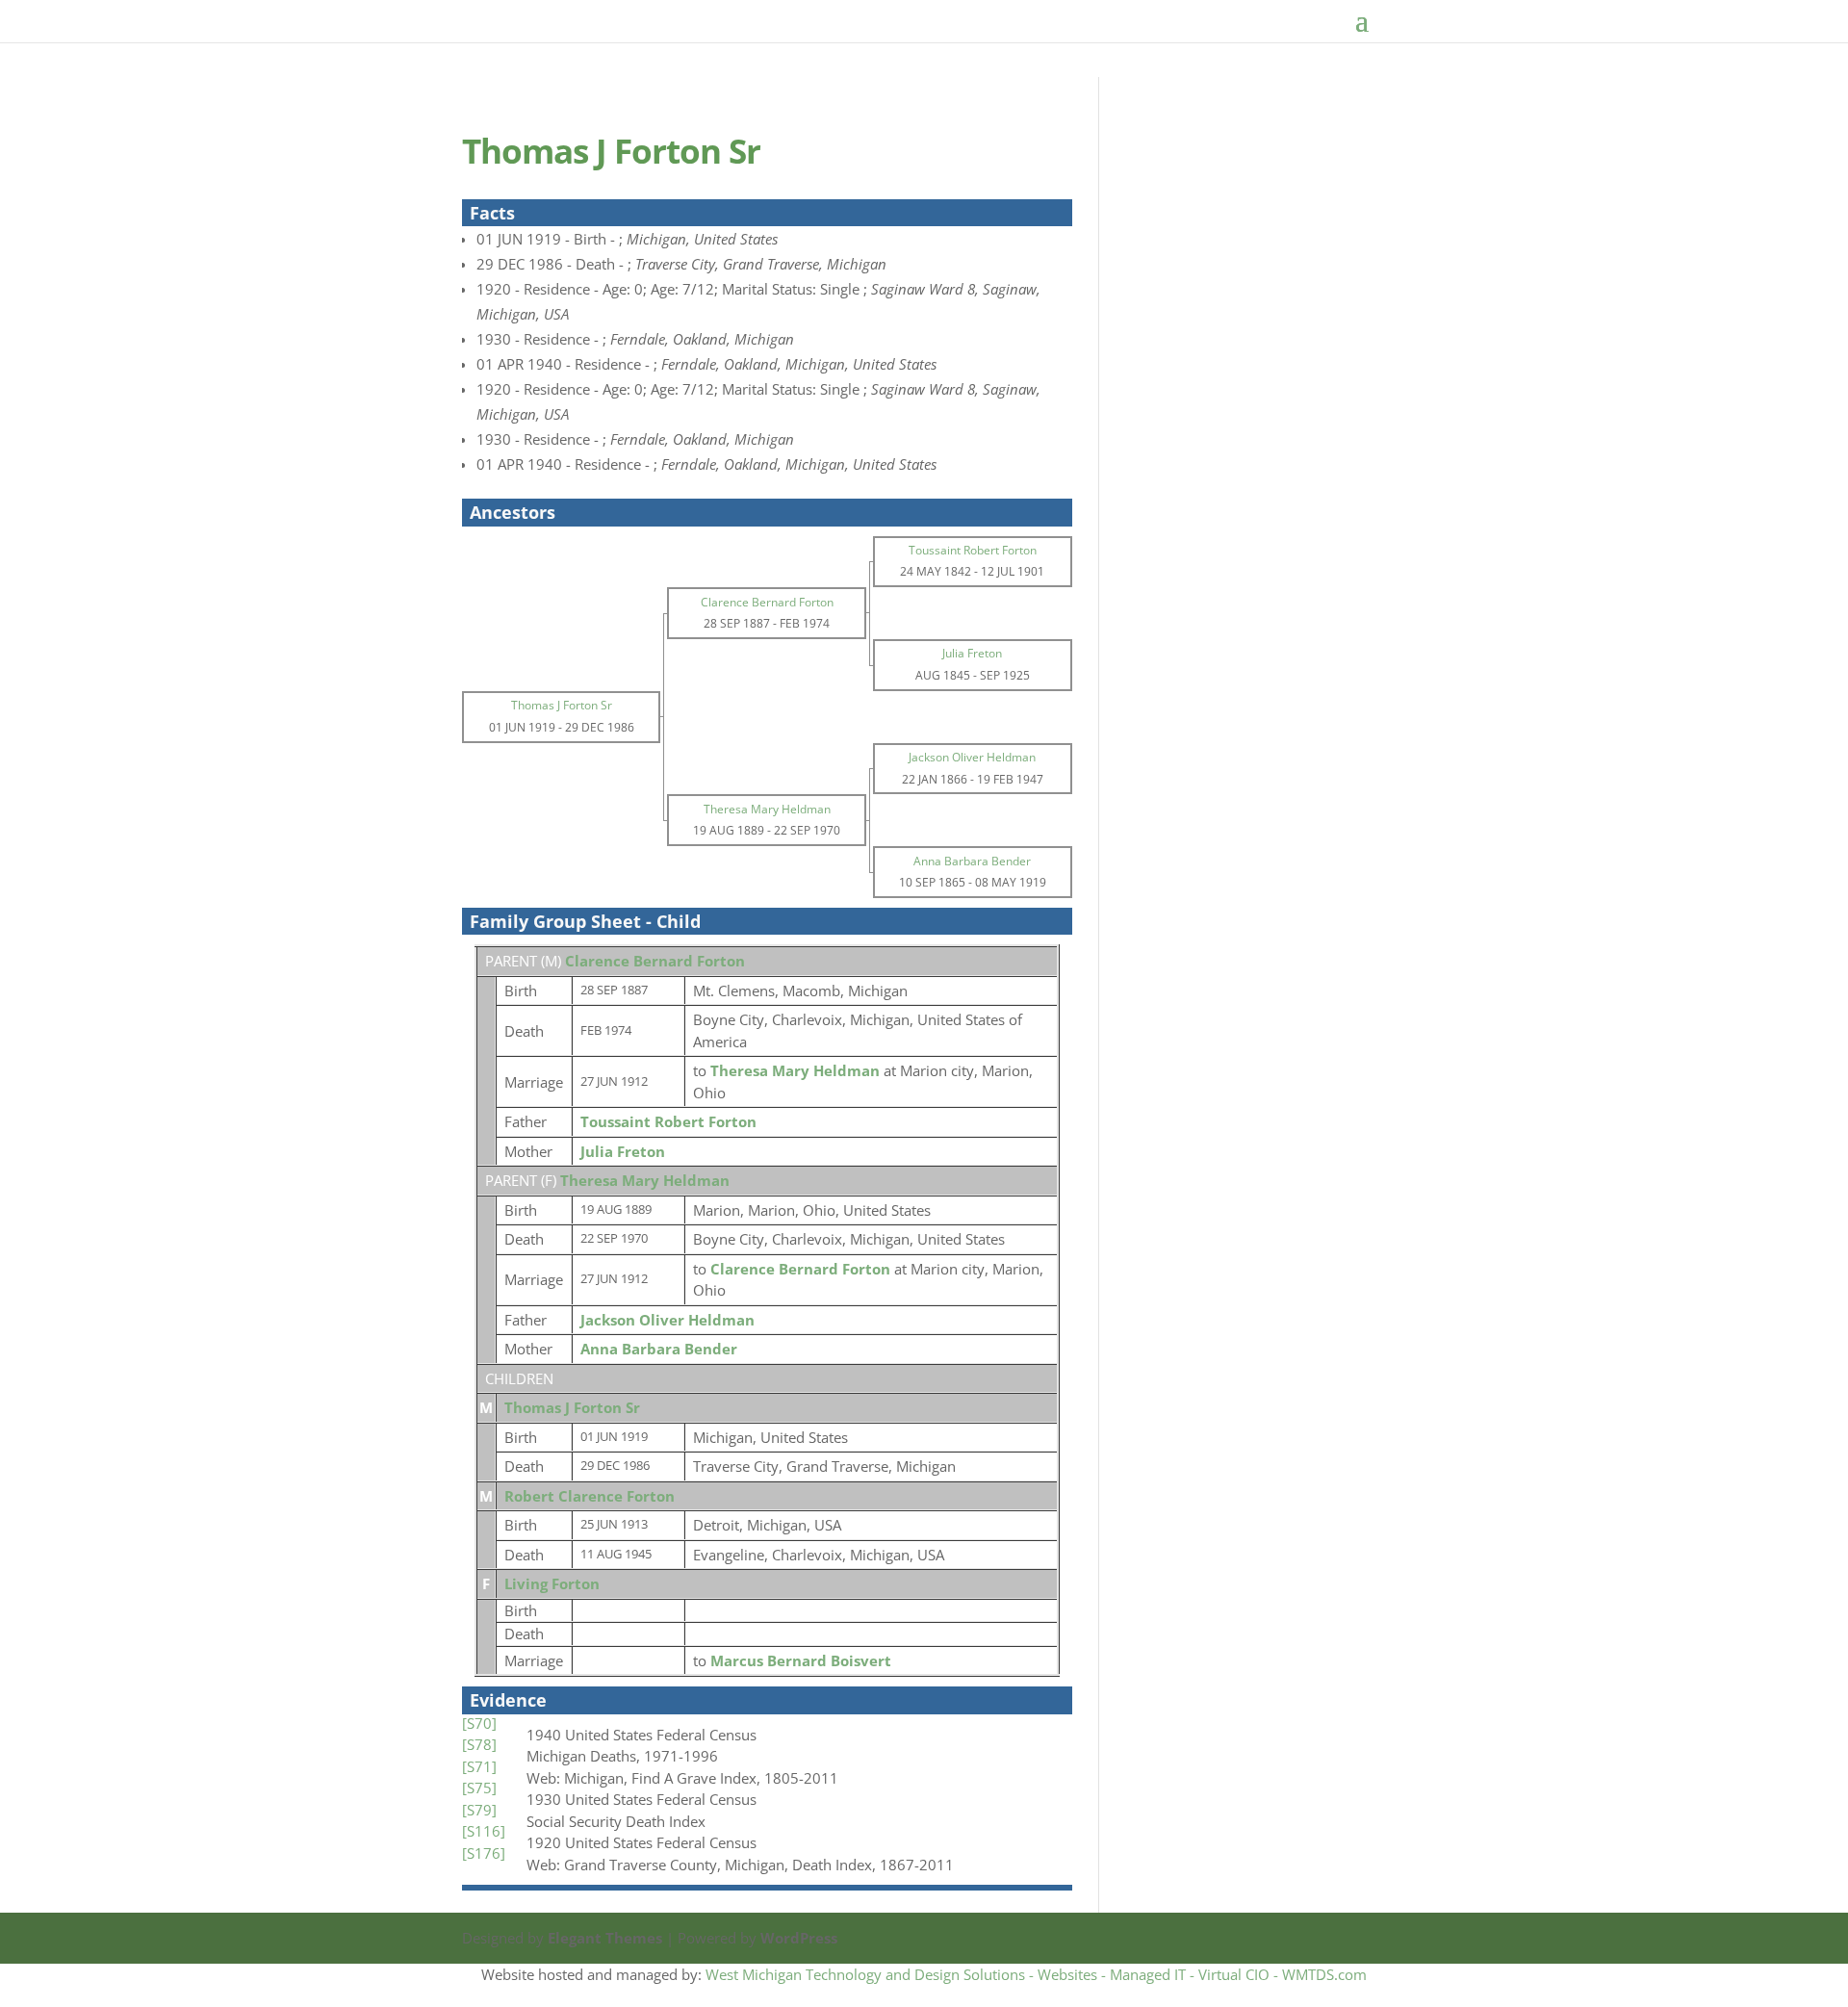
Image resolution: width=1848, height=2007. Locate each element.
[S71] (479, 1766)
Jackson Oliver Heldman (667, 1320)
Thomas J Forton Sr (572, 1407)
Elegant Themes (605, 1938)
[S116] (484, 1831)
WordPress (799, 1938)
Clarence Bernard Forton (655, 961)
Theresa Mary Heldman (645, 1180)
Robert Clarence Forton (590, 1496)
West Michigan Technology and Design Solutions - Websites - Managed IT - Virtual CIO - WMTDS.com (1036, 1974)
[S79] (479, 1810)
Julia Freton (623, 1151)
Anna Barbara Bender (659, 1349)
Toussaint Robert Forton (668, 1121)
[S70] (479, 1723)
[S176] (484, 1853)
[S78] (479, 1744)
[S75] (479, 1788)
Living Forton (552, 1583)
